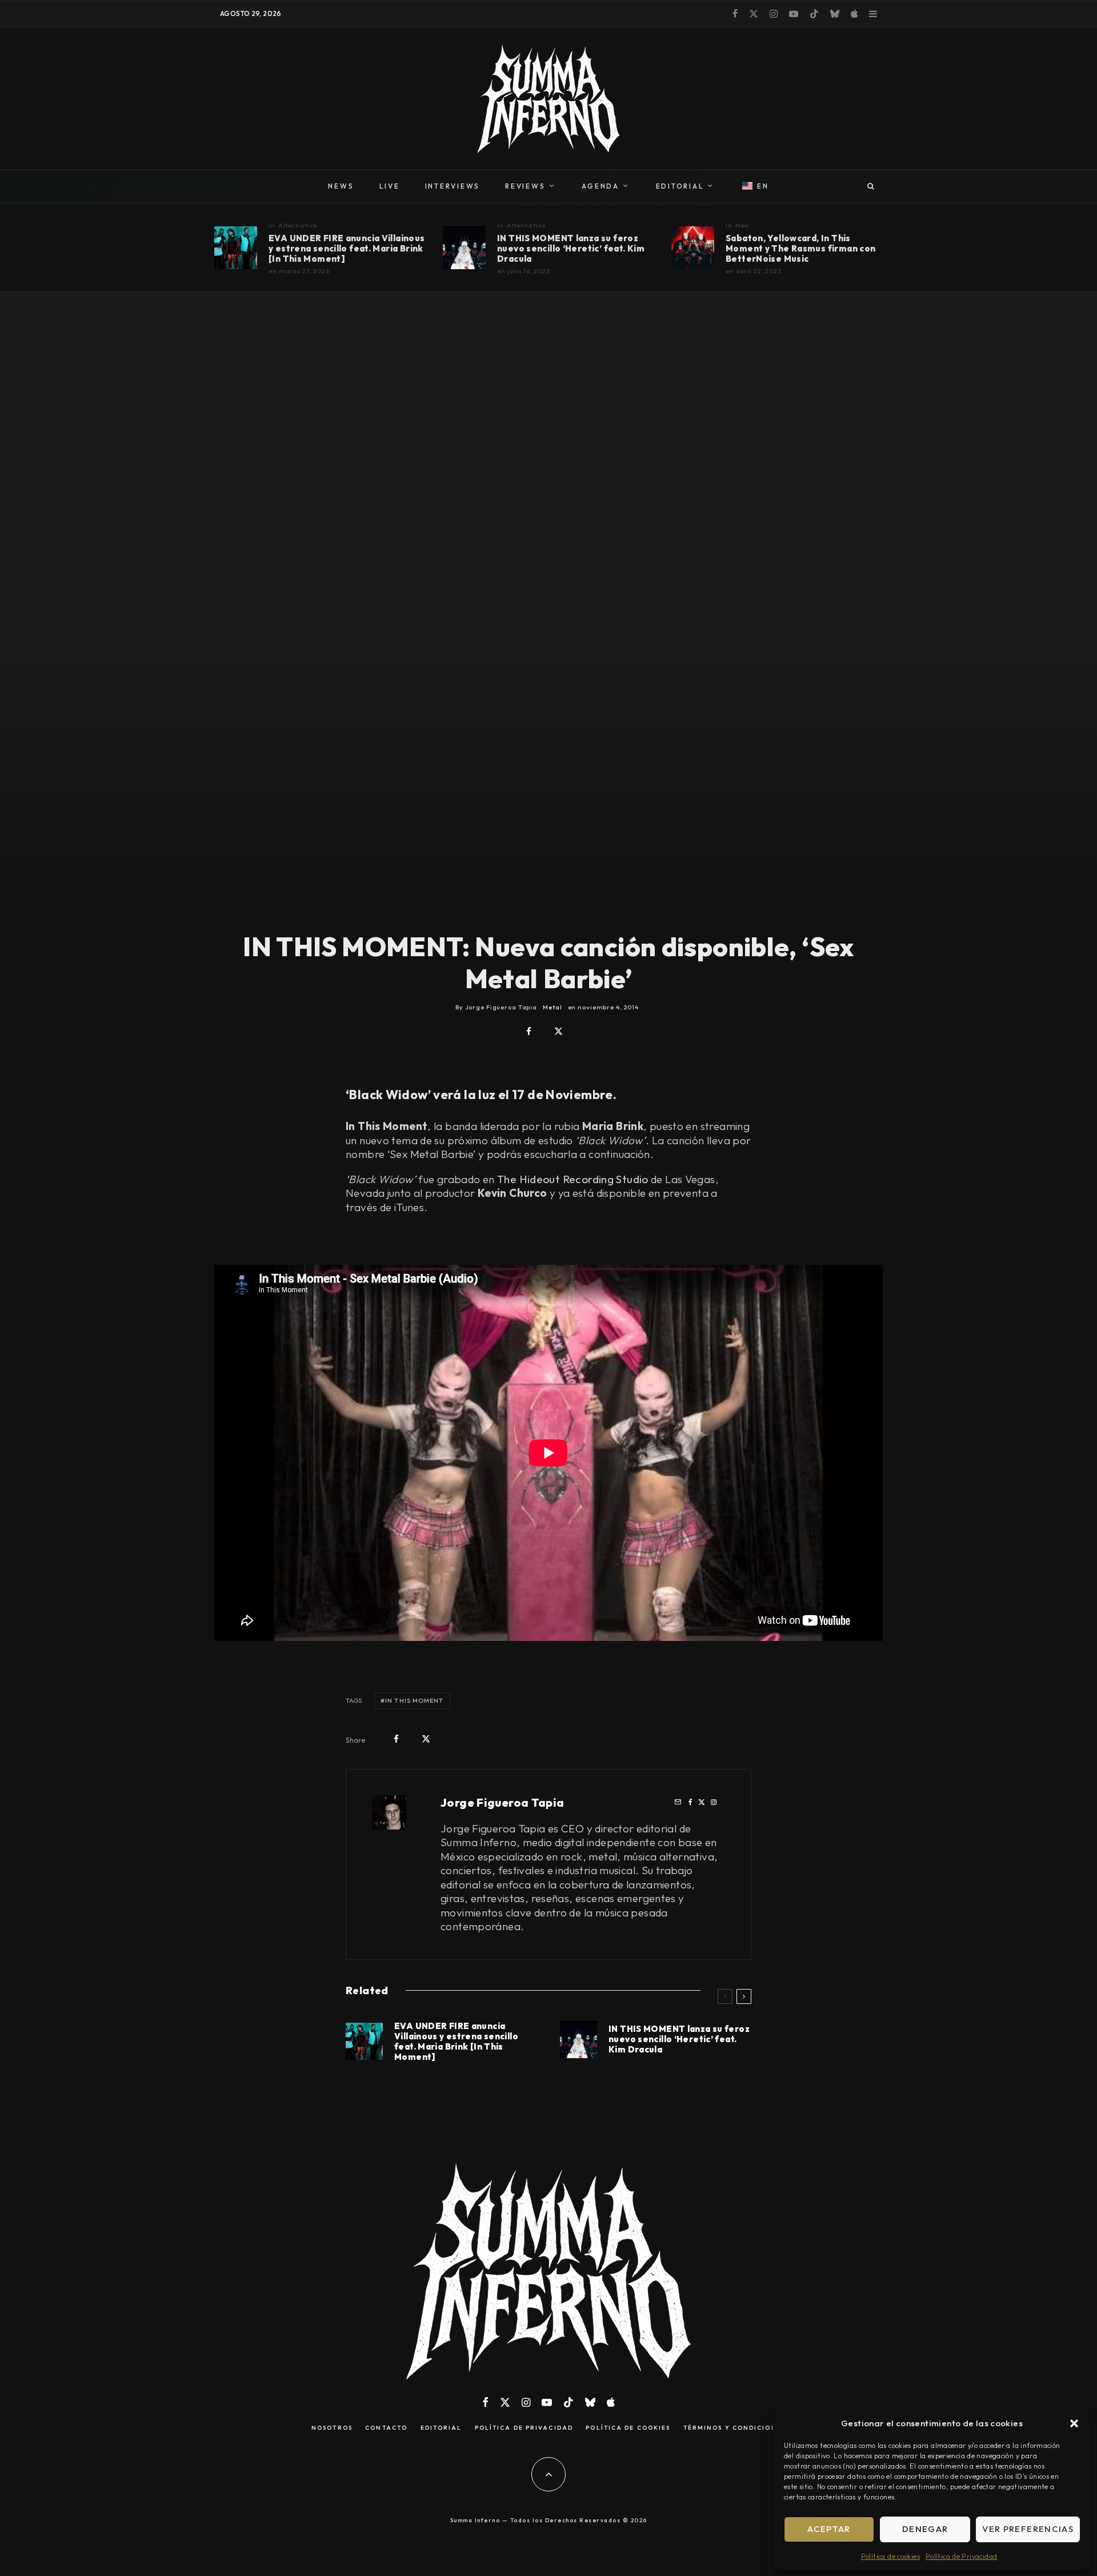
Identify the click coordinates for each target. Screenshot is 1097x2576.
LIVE (390, 186)
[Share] (529, 1031)
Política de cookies (890, 2556)
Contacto (386, 2428)
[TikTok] (814, 14)
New (742, 225)
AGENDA (600, 186)
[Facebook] (735, 14)
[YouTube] (794, 14)
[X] (754, 14)
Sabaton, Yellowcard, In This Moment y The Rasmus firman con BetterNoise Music (800, 249)
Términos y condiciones (734, 2428)
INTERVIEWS (453, 186)
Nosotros (332, 2428)
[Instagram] (774, 14)
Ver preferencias (1028, 2529)
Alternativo (298, 225)
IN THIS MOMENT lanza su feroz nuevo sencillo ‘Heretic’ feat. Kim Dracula (571, 249)
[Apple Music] (854, 14)
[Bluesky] (835, 14)
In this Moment (414, 1700)
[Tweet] (558, 1031)
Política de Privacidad (961, 2556)
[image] (236, 248)
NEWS (341, 186)
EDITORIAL (680, 186)
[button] (1074, 2423)
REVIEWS (525, 186)
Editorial (441, 2428)
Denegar (925, 2529)
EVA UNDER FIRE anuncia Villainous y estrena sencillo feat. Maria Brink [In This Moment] (347, 249)
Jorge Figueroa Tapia (503, 1802)
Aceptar (829, 2529)
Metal (552, 1007)
